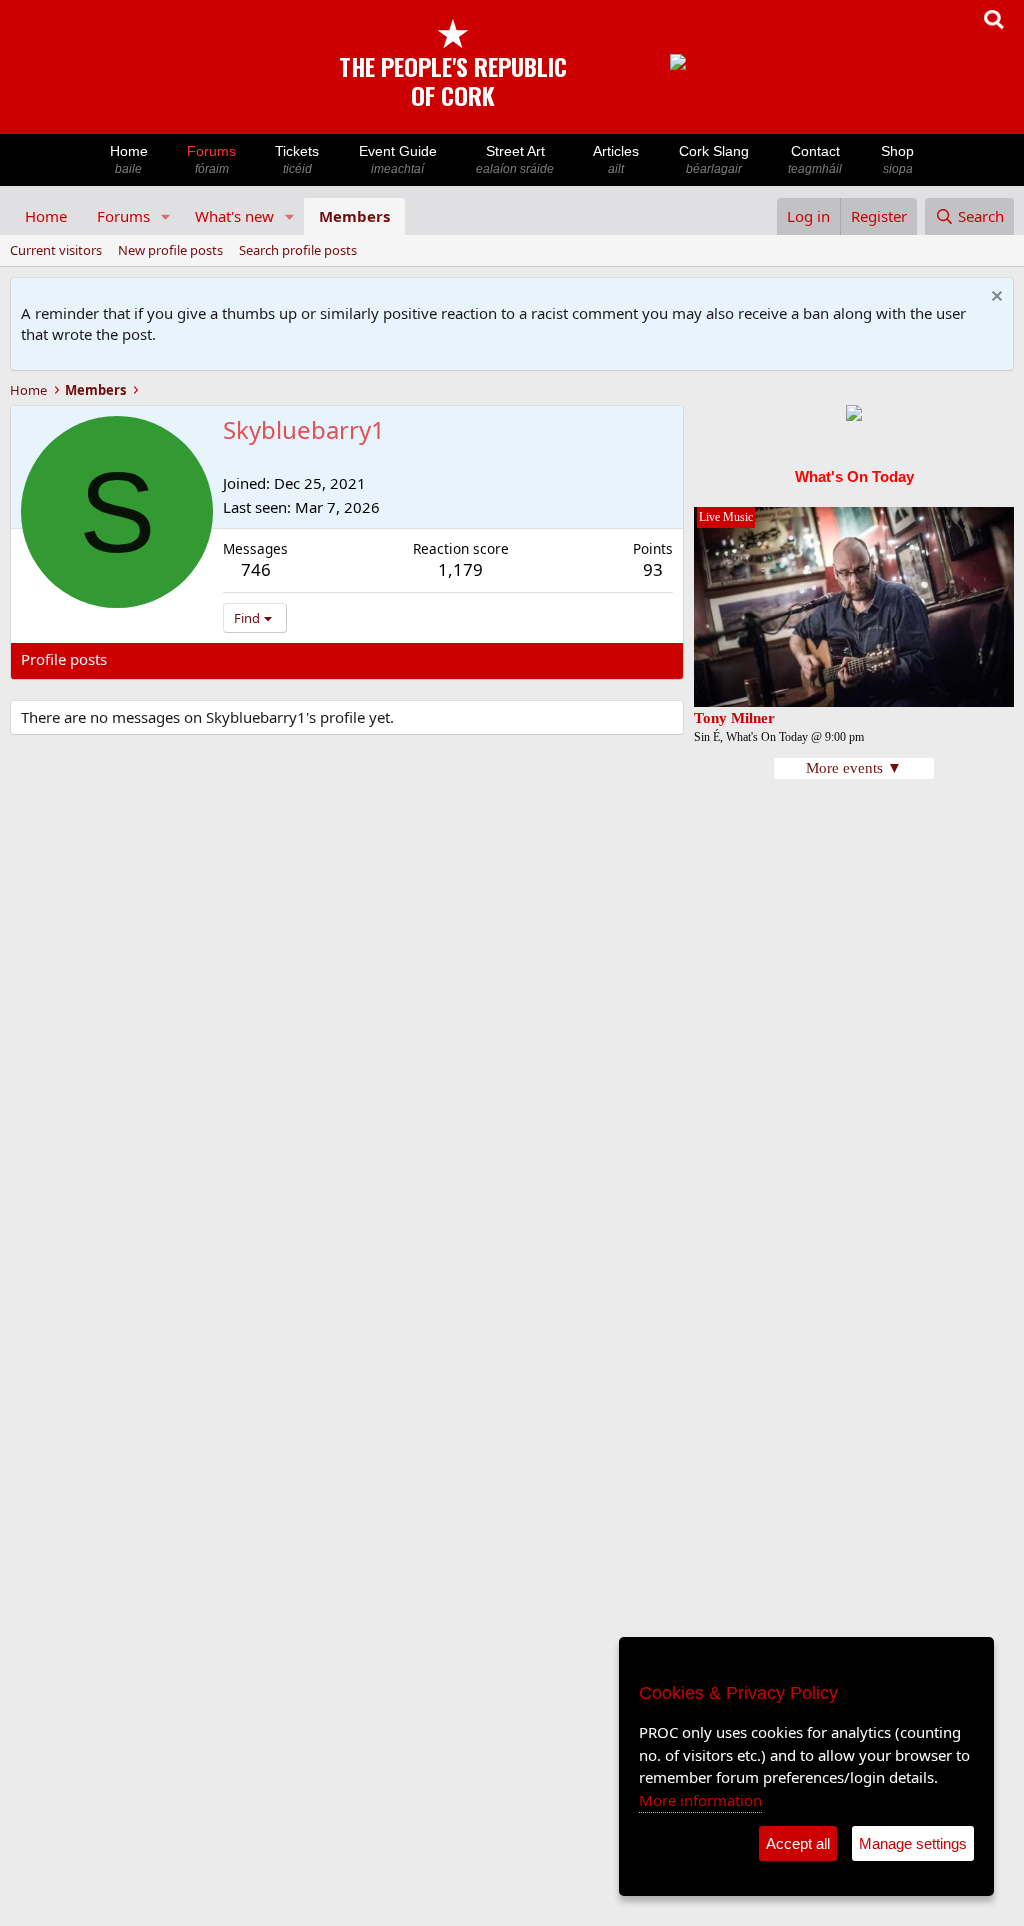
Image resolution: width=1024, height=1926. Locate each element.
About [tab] (341, 659)
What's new (234, 216)
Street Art (515, 159)
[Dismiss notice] (994, 298)
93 (653, 569)
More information (700, 1800)
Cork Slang (714, 159)
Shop (897, 159)
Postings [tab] (270, 659)
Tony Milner (734, 718)
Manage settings (913, 1843)
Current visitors (56, 250)
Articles (616, 159)
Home (129, 159)
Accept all (798, 1843)
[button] (166, 216)
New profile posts (170, 250)
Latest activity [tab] (174, 659)
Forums (211, 159)
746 (256, 569)
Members (354, 216)
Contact (815, 159)
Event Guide (398, 159)
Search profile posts (298, 250)
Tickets (297, 159)
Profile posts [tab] (64, 659)
